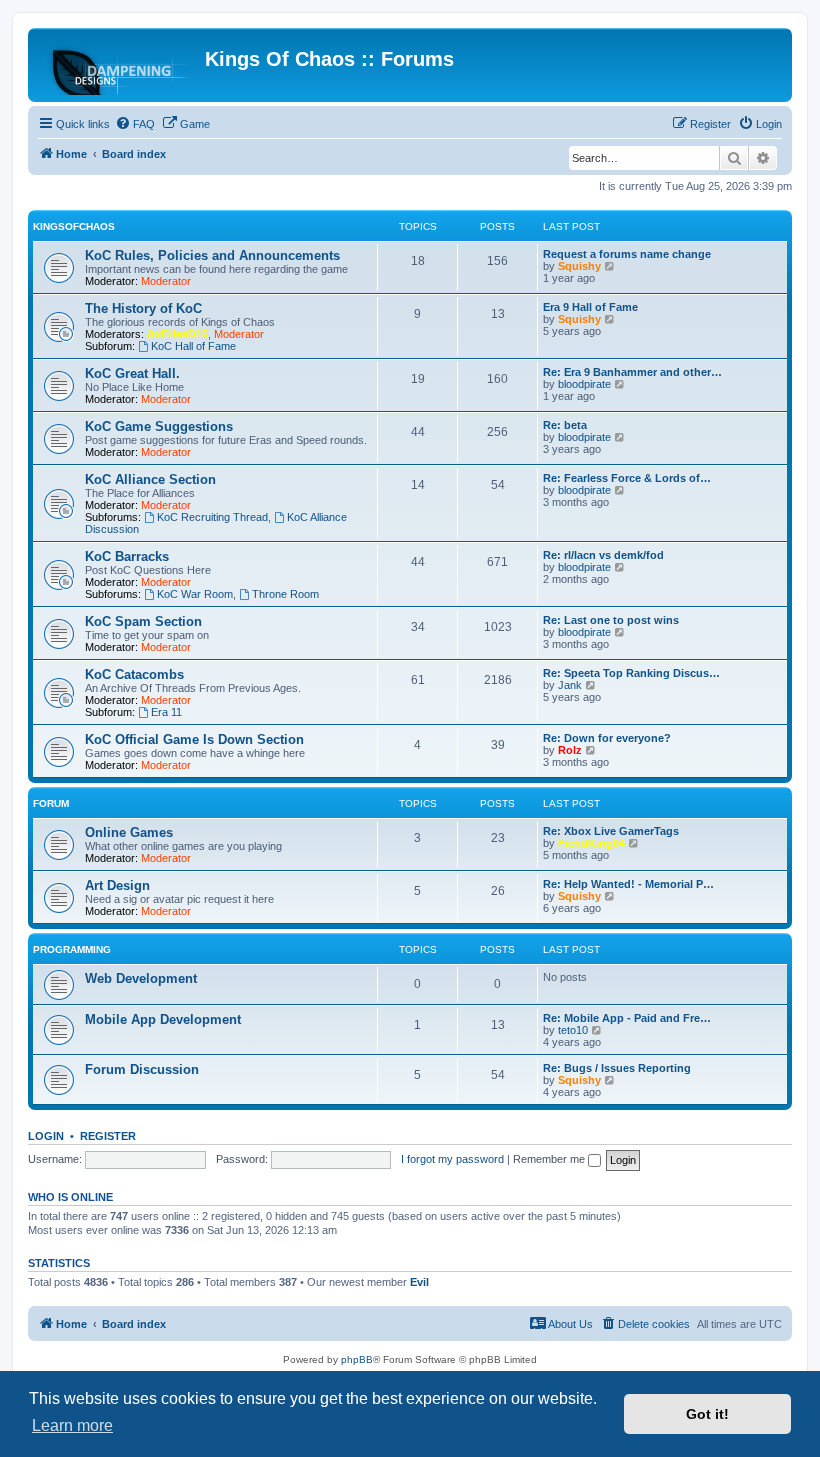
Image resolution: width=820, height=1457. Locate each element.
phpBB (357, 1359)
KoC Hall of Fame (193, 346)
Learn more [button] (72, 1425)
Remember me (550, 1159)
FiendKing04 (591, 843)
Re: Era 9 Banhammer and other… (632, 372)
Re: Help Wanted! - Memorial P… (628, 884)
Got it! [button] (707, 1414)
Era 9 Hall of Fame (590, 307)
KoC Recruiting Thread (212, 517)
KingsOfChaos (74, 226)
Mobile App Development (163, 1019)
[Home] (119, 65)
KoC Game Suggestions (159, 426)
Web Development (141, 978)
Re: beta (565, 425)
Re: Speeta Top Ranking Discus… (631, 673)
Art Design (117, 885)
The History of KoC (143, 308)
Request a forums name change (627, 254)
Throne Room (285, 594)
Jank (570, 685)
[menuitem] (135, 124)
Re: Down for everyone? (607, 738)
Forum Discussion (142, 1069)
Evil (419, 1282)
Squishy (579, 266)
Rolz (570, 750)
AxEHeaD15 (177, 334)
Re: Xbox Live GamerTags (611, 831)
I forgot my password (452, 1159)
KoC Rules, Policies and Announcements (212, 255)
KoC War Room (195, 594)
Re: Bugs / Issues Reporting (617, 1068)
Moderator (166, 281)
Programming (72, 949)
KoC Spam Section (143, 621)
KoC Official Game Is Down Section (194, 739)
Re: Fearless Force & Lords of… (627, 478)
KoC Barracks (127, 556)
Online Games (129, 832)
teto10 (573, 1030)
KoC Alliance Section (150, 479)
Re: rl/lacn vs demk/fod (603, 555)
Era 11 (166, 712)
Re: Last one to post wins (611, 620)
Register (108, 1136)
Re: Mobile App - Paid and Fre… (627, 1018)
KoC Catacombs (134, 674)
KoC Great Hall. (132, 373)
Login (46, 1136)
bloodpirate (584, 384)
